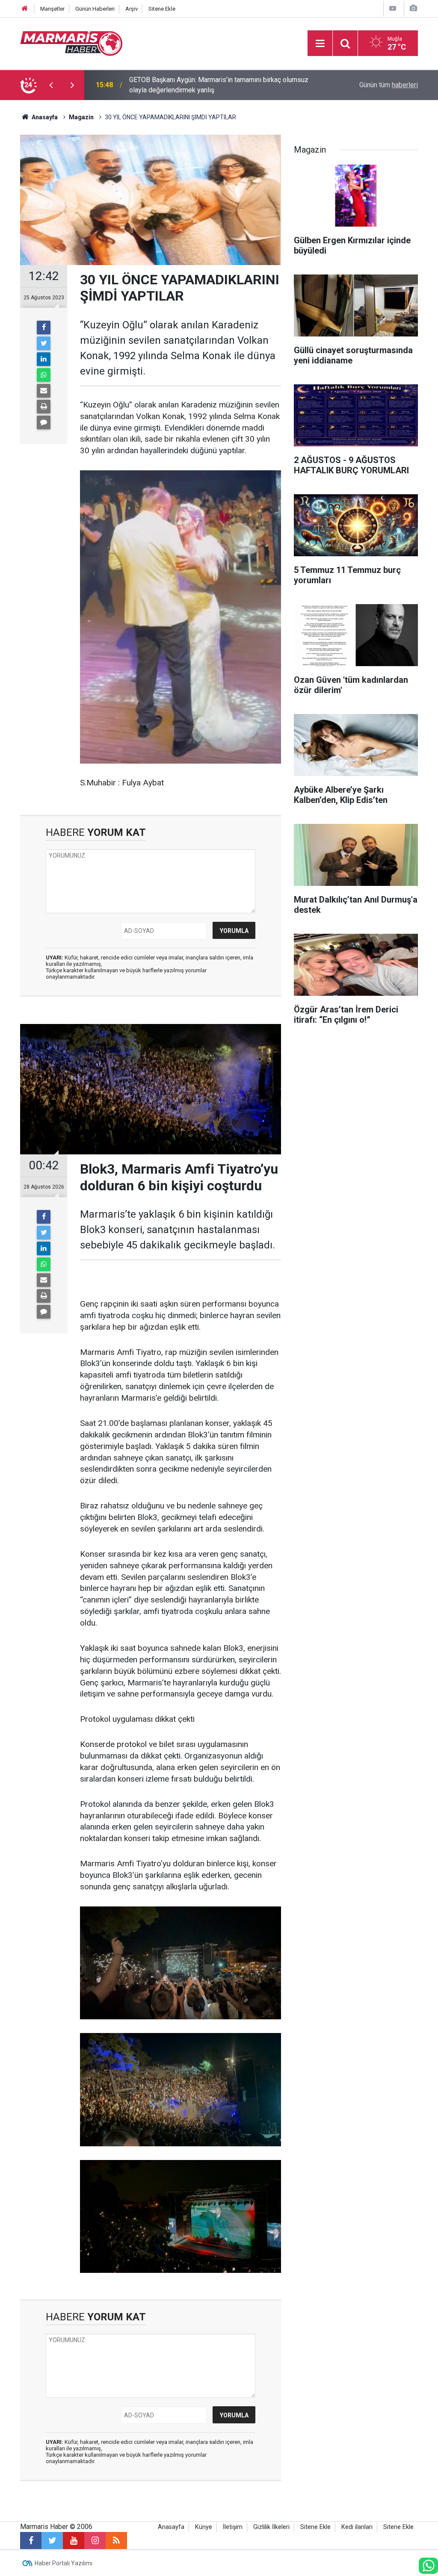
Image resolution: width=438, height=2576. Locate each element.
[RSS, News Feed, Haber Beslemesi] (116, 2541)
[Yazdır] (44, 407)
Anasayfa (171, 2527)
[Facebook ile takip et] (31, 2541)
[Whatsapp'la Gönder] (44, 375)
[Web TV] (393, 8)
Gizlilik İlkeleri (271, 2527)
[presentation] (51, 85)
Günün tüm (389, 85)
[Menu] (320, 44)
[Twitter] (44, 343)
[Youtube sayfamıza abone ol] (74, 2541)
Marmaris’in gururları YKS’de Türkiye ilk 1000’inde (202, 85)
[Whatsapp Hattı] (428, 2566)
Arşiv (132, 9)
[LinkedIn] (44, 359)
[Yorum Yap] (44, 422)
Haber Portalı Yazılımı (64, 2563)
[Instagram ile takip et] (95, 2541)
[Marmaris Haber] (71, 43)
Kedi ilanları (357, 2527)
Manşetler (52, 9)
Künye (204, 2527)
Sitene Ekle (162, 9)
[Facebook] (44, 328)
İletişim (233, 2527)
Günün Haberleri (95, 9)
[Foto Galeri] (413, 8)
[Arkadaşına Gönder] (44, 391)
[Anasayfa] (25, 9)
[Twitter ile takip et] (52, 2541)
